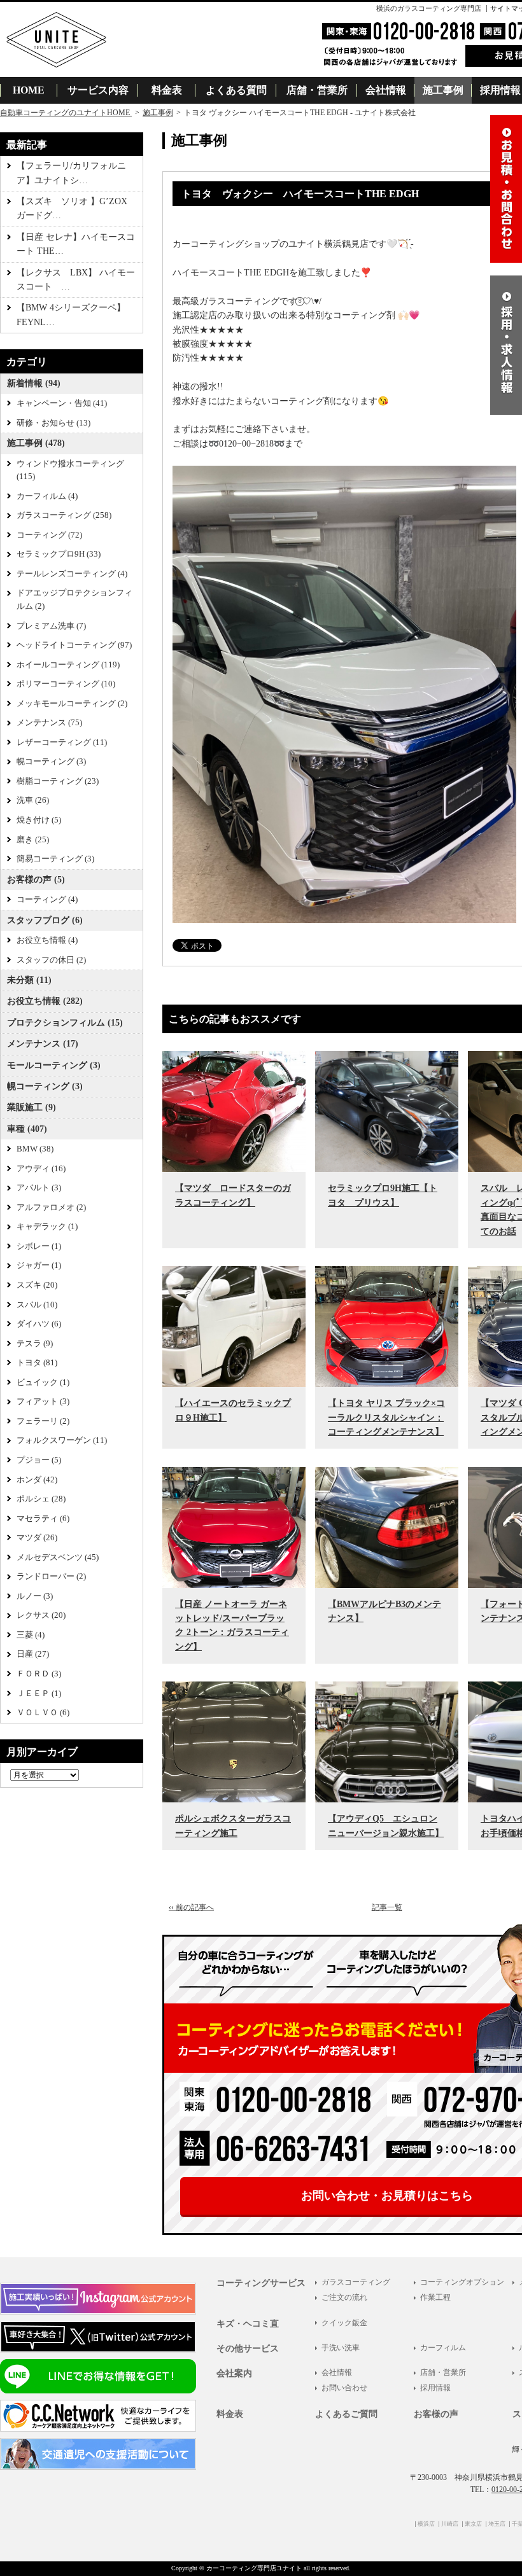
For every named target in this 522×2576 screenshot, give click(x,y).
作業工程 (435, 2297)
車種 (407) (27, 1129)
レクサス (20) (41, 1615)
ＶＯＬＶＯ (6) (43, 1713)
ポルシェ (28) (41, 1499)
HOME (29, 90)
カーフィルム (443, 2348)
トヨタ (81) (37, 1363)
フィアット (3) (43, 1402)
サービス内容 (98, 90)
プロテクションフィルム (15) (65, 1023)
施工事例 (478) (36, 443)
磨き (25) (33, 840)
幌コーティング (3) (51, 762)
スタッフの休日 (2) (51, 960)
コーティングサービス (261, 2283)
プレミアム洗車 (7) (51, 626)
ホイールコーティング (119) (68, 665)
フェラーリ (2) (43, 1421)
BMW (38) (35, 1149)
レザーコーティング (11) (62, 742)
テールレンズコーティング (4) (72, 574)
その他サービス (248, 2349)
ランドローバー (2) (51, 1577)
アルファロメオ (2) (51, 1208)
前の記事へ (191, 1907)
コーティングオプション (462, 2282)
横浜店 (426, 2524)
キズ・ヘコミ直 (248, 2324)
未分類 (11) (29, 980)
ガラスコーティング (356, 2282)
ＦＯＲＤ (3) (39, 1674)
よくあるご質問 (346, 2414)
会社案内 (234, 2373)
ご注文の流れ (344, 2297)
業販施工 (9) (32, 1107)
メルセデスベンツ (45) (58, 1557)
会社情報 (386, 90)
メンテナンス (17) (43, 1044)
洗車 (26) (33, 800)
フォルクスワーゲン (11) (62, 1440)
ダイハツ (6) (39, 1324)
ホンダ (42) (37, 1480)
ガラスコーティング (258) (64, 515)
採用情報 (435, 2388)
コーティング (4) (47, 900)
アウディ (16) (41, 1169)
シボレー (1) (39, 1246)
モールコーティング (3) (54, 1065)
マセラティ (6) (43, 1519)
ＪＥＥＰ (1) (39, 1694)
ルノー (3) (35, 1596)
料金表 (167, 90)
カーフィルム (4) (47, 496)
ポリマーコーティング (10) (66, 684)
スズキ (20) (37, 1285)
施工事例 (443, 90)
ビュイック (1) (43, 1382)
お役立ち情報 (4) (47, 940)
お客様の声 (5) (36, 880)
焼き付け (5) (39, 820)
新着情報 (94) (34, 383)
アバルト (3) (39, 1188)
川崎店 (450, 2524)
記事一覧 (387, 1907)
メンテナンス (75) (49, 723)
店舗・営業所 (317, 90)
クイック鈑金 (344, 2323)
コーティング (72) (49, 535)
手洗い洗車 (341, 2348)
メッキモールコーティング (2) (72, 704)
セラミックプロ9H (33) (59, 554)
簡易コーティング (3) (55, 859)
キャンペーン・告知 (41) (62, 403)
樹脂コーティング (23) (58, 781)
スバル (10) (37, 1305)
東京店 (473, 2524)
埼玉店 (497, 2524)
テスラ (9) (35, 1344)
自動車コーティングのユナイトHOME (66, 113)
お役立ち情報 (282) (45, 1001)
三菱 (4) (31, 1635)
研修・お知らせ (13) (53, 423)
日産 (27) (33, 1654)
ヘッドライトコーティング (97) (74, 645)
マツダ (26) (37, 1538)
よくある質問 (236, 90)
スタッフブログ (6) (45, 920)
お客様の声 (436, 2414)
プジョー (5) (39, 1460)
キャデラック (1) (47, 1227)
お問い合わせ (344, 2388)
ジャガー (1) (39, 1265)
